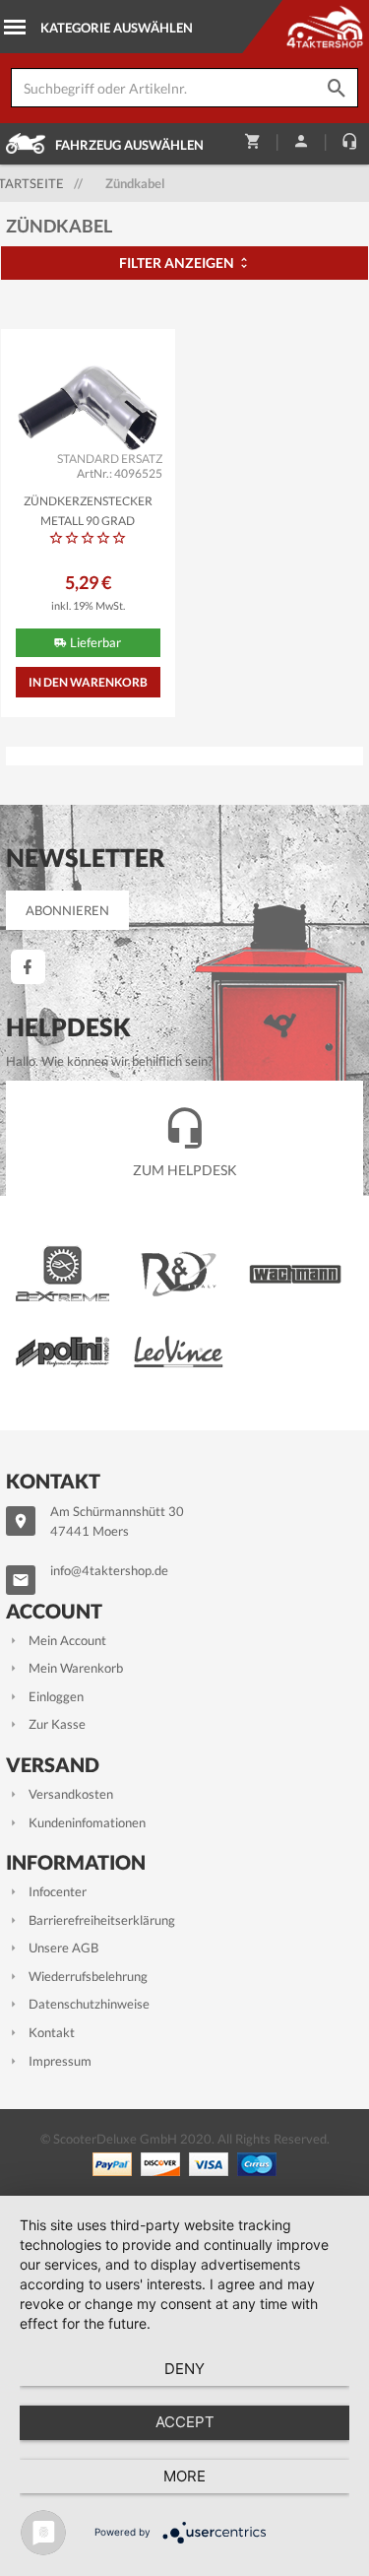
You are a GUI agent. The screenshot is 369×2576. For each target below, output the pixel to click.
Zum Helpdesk (185, 1170)
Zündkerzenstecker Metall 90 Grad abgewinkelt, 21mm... (88, 509)
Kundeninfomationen (87, 1822)
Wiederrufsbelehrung (88, 1976)
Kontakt (52, 2032)
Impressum (60, 2061)
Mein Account (67, 1640)
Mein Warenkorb (76, 1668)
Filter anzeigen (178, 263)
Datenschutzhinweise (89, 2004)
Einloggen (56, 1696)
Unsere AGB (63, 1948)
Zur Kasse (57, 1724)
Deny (184, 2369)
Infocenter (58, 1891)
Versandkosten (71, 1794)
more (184, 2476)
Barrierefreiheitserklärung (102, 1920)
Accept (185, 2422)
